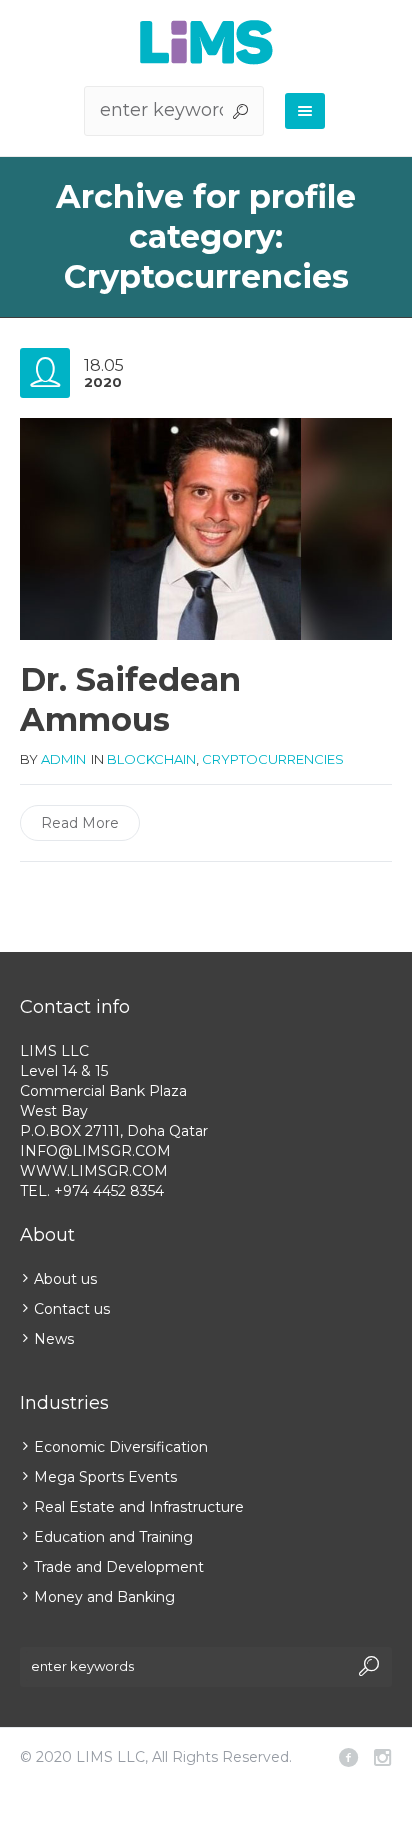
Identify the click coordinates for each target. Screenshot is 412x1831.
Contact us (72, 1309)
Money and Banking (104, 1597)
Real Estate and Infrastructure (139, 1507)
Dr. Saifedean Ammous (130, 699)
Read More (80, 823)
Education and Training (113, 1537)
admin (63, 759)
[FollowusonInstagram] (382, 1757)
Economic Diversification (121, 1447)
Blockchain (151, 759)
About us (65, 1279)
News (54, 1339)
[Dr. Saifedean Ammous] (206, 529)
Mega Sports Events (105, 1477)
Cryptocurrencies (273, 759)
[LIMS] (206, 42)
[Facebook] (348, 1757)
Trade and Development (119, 1567)
